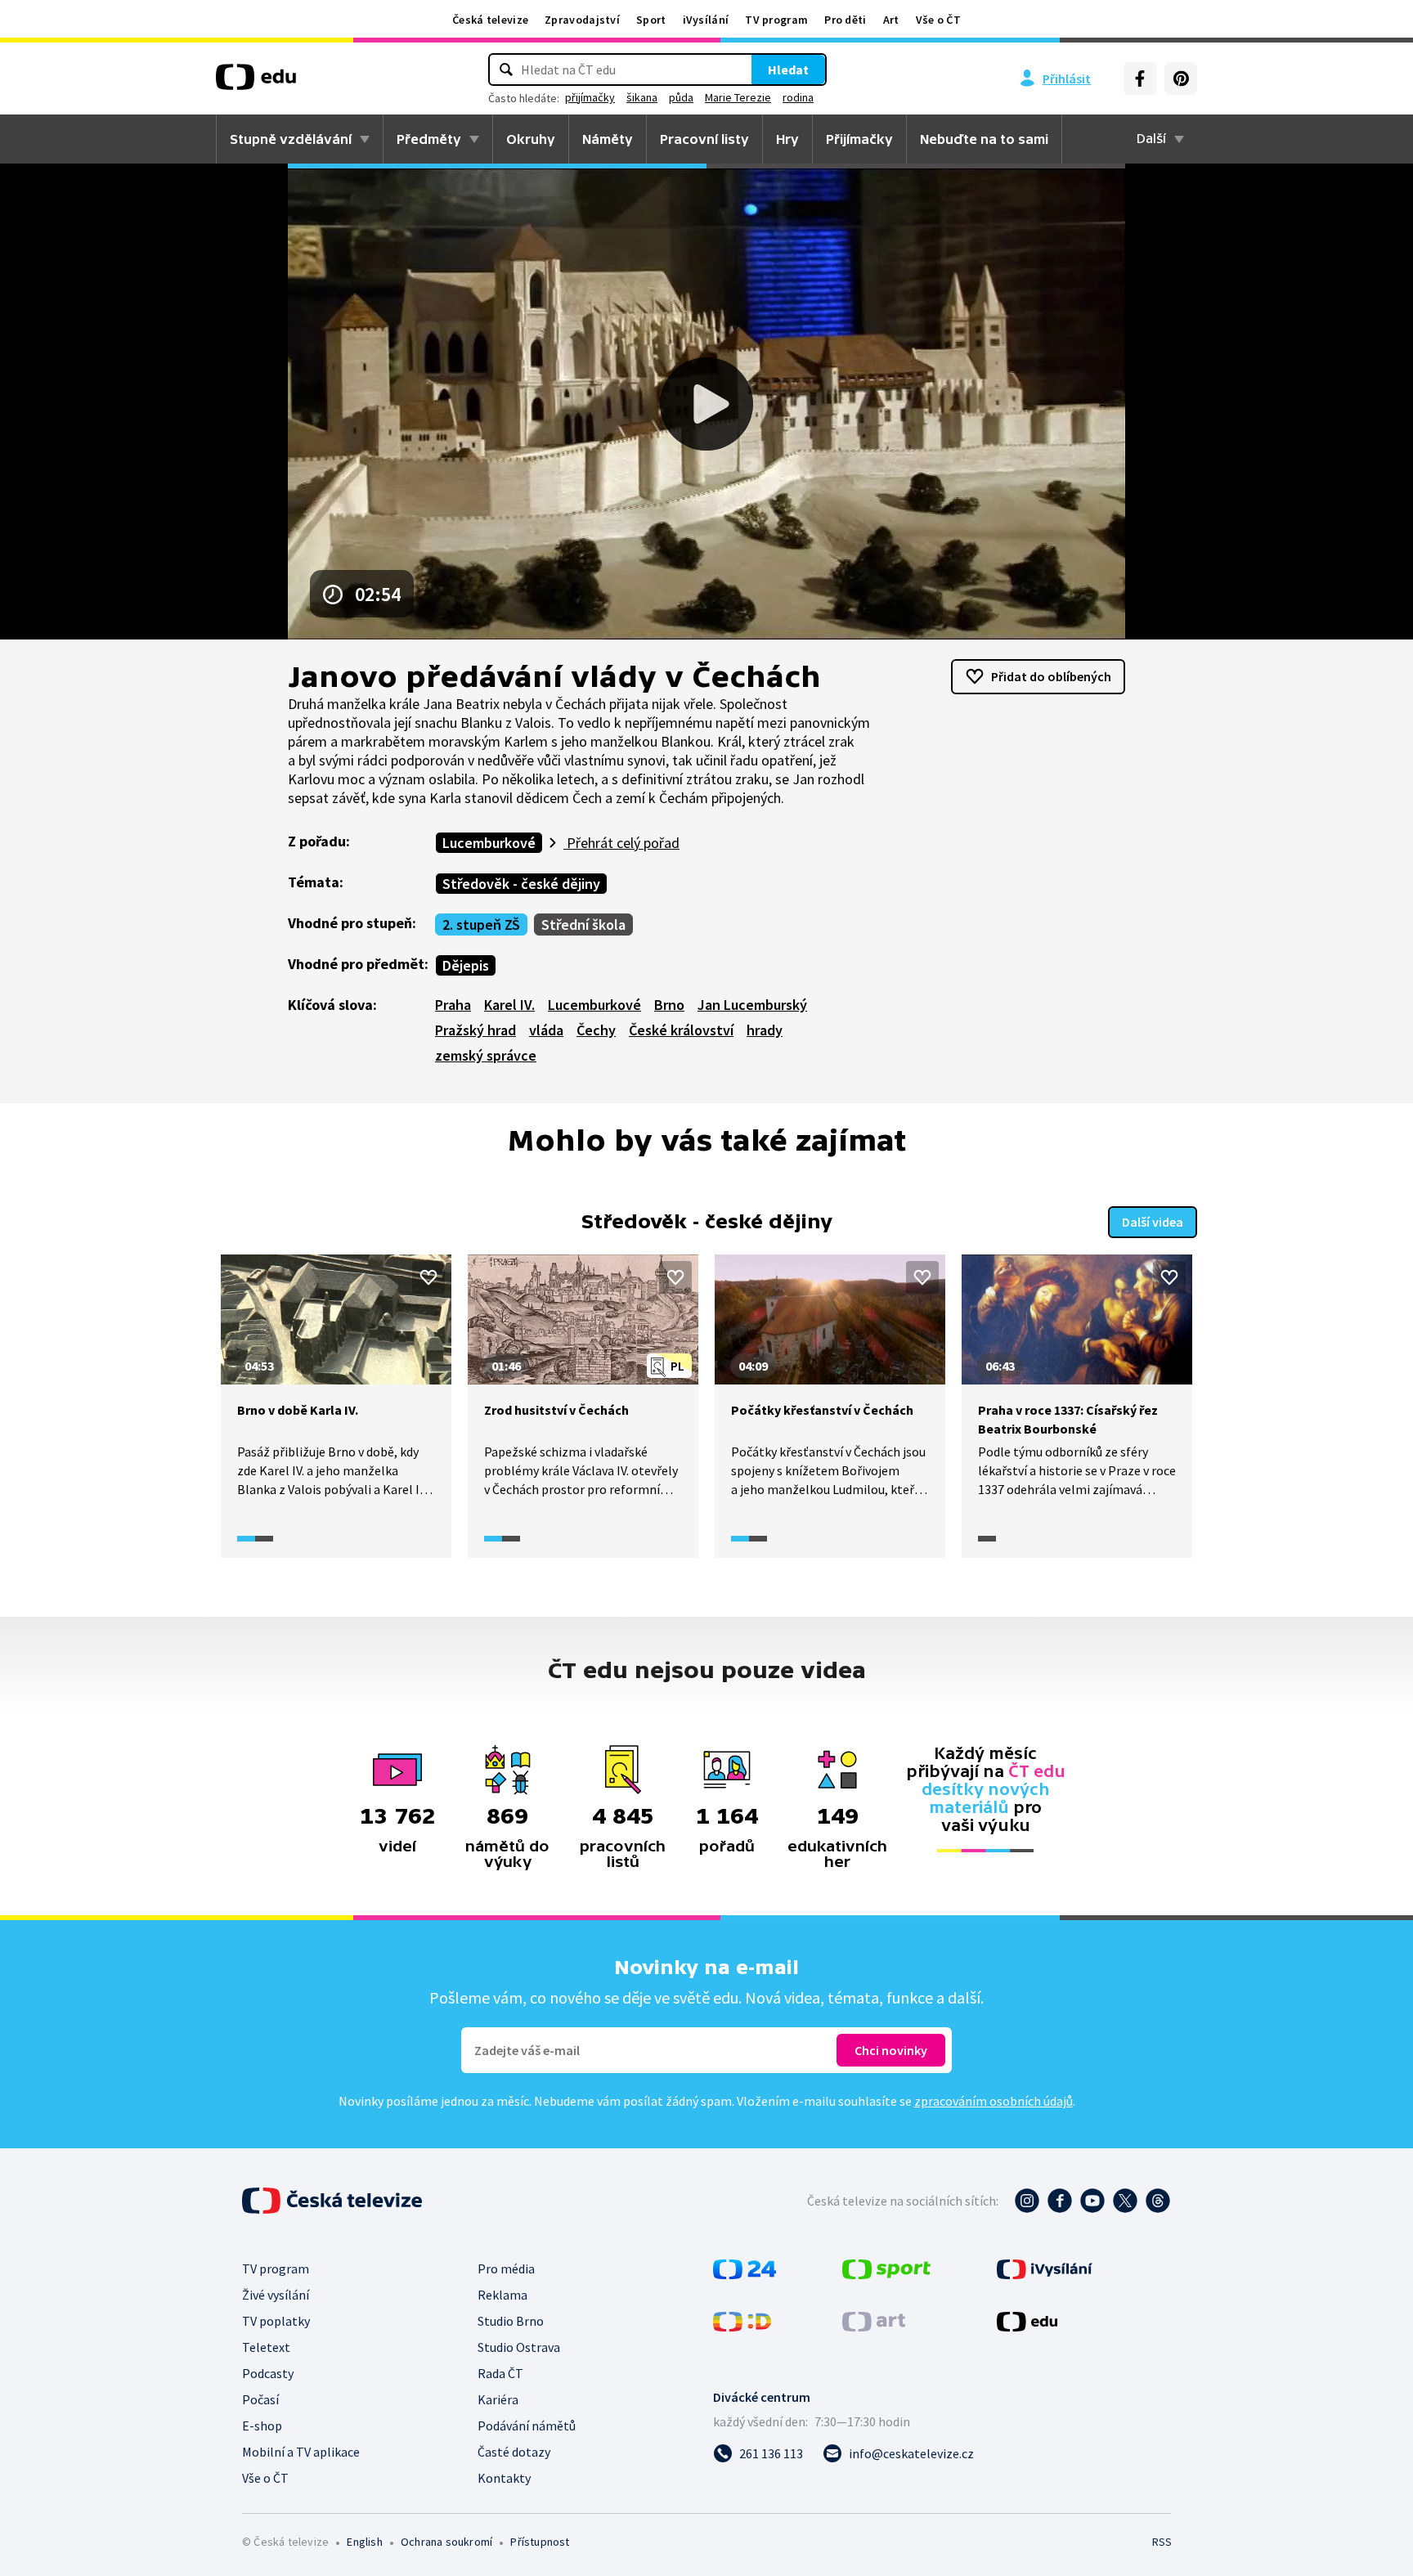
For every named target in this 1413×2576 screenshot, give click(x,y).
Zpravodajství (582, 20)
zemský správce (486, 1055)
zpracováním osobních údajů (994, 2101)
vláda (546, 1030)
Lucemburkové (489, 843)
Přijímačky (859, 139)
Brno (669, 1005)
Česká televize (490, 20)
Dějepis (466, 965)
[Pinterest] (1181, 79)
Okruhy (531, 139)
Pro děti (845, 20)
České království (681, 1030)
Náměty (608, 139)
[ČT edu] (256, 83)
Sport (651, 20)
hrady (765, 1030)
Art (891, 20)
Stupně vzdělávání (291, 139)
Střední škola (583, 924)
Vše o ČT (938, 20)
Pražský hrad (475, 1030)
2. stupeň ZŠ (481, 924)
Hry (787, 139)
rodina (798, 97)
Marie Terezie (738, 97)
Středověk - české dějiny (521, 884)
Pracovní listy (704, 139)
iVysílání (706, 20)
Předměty (429, 139)
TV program (776, 20)
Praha (453, 1005)
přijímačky (590, 97)
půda (681, 97)
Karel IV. (509, 1005)
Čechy (596, 1030)
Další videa (1153, 1222)
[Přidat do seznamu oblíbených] (428, 1277)
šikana (642, 97)
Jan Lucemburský (752, 1005)
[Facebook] (1140, 79)
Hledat (788, 70)
